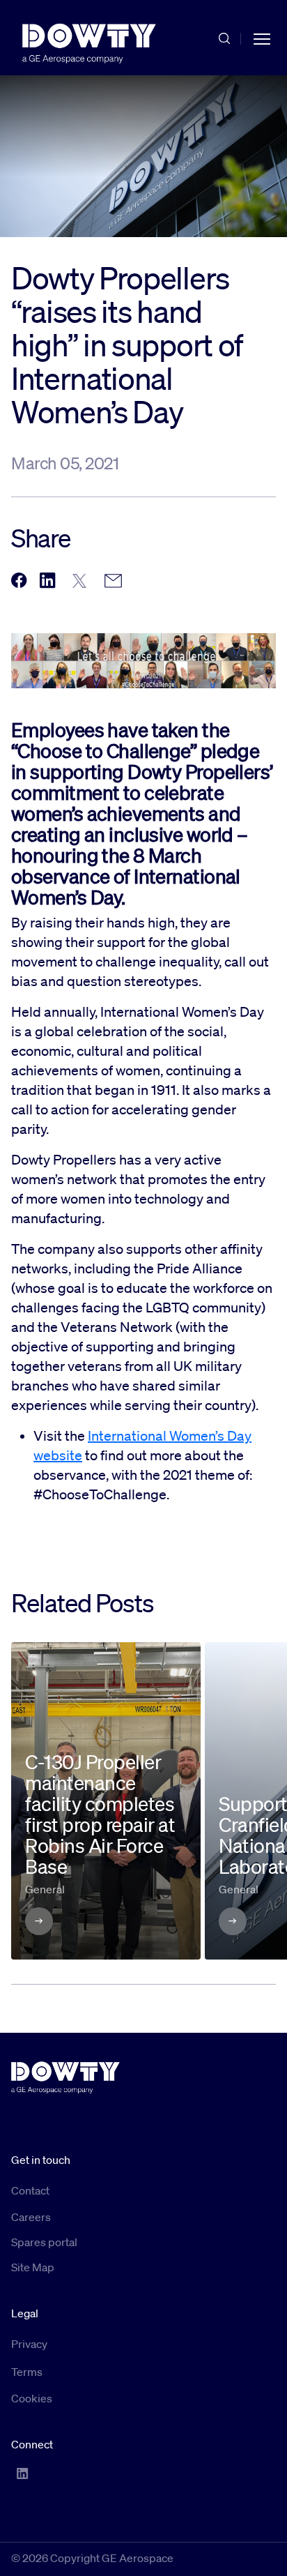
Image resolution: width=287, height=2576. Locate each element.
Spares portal (44, 2242)
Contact (30, 2190)
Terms (27, 2372)
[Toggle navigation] (262, 38)
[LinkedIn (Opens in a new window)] (22, 2473)
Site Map (33, 2267)
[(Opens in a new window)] (19, 581)
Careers (31, 2217)
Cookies (32, 2398)
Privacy (29, 2344)
